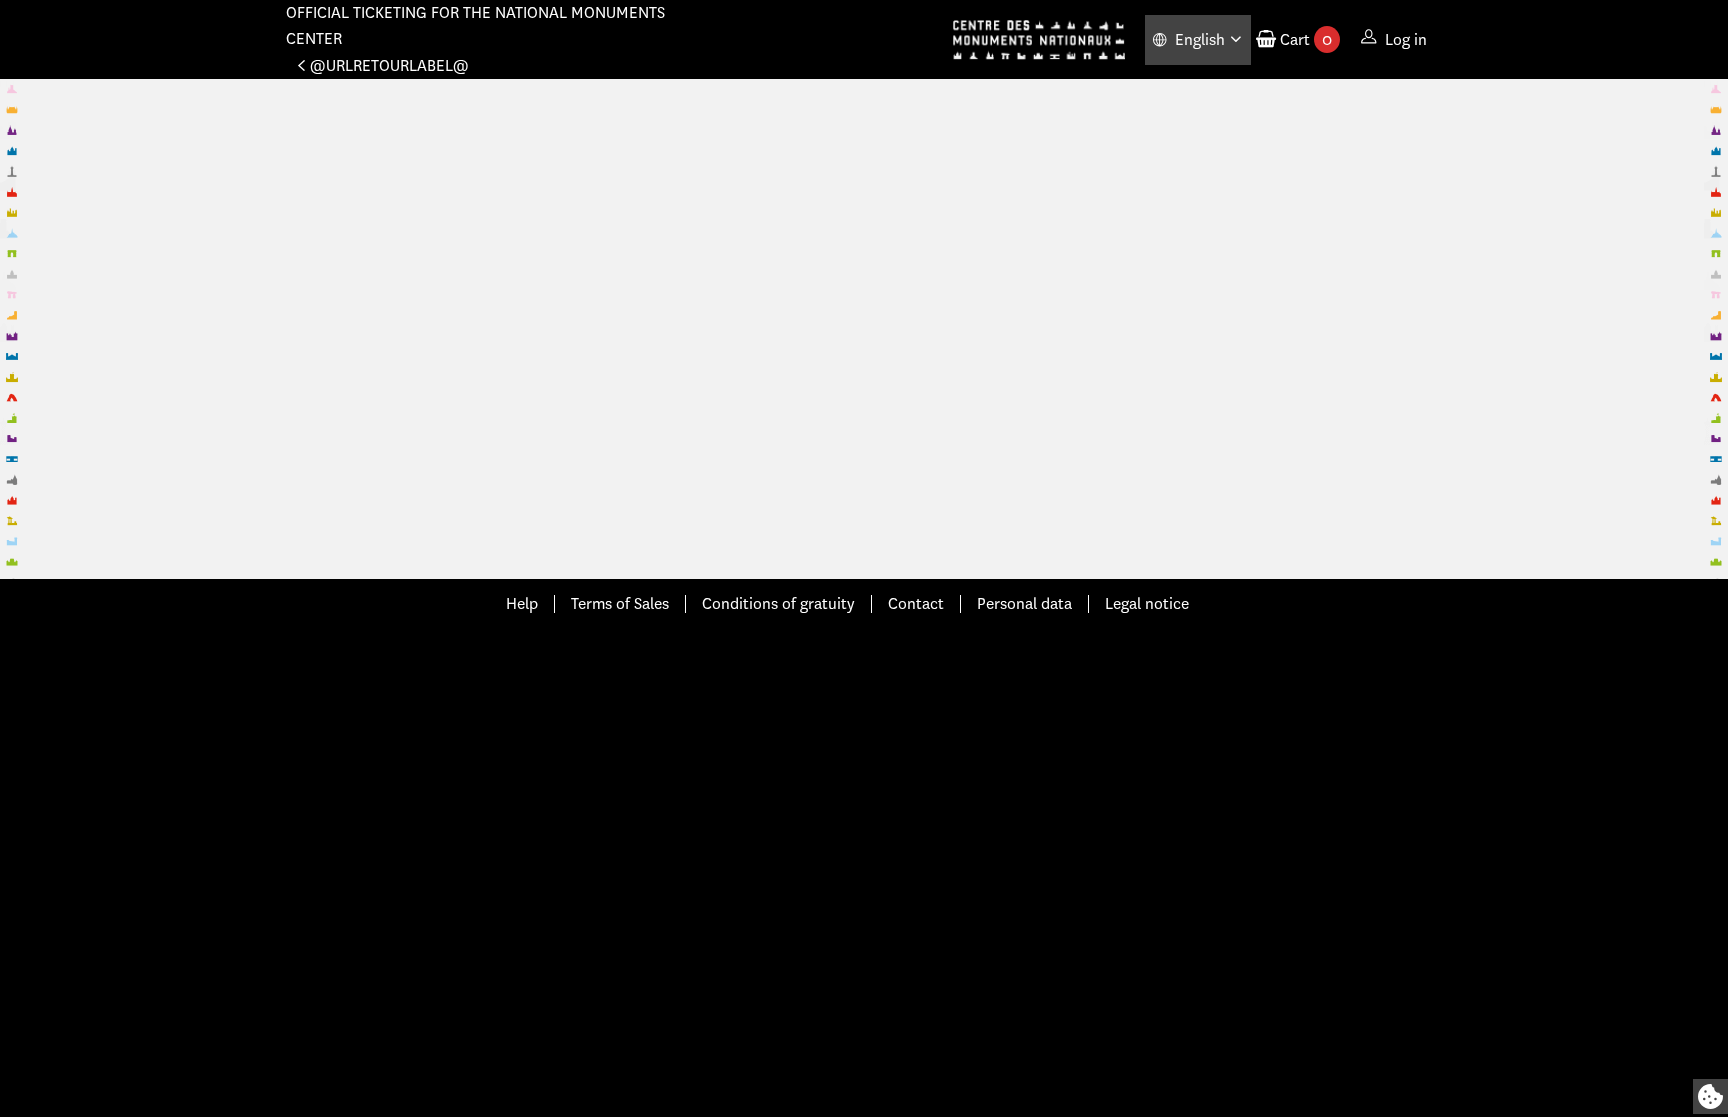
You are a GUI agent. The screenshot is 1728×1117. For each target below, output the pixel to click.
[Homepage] (1039, 40)
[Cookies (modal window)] (1710, 1096)
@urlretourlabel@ (389, 65)
